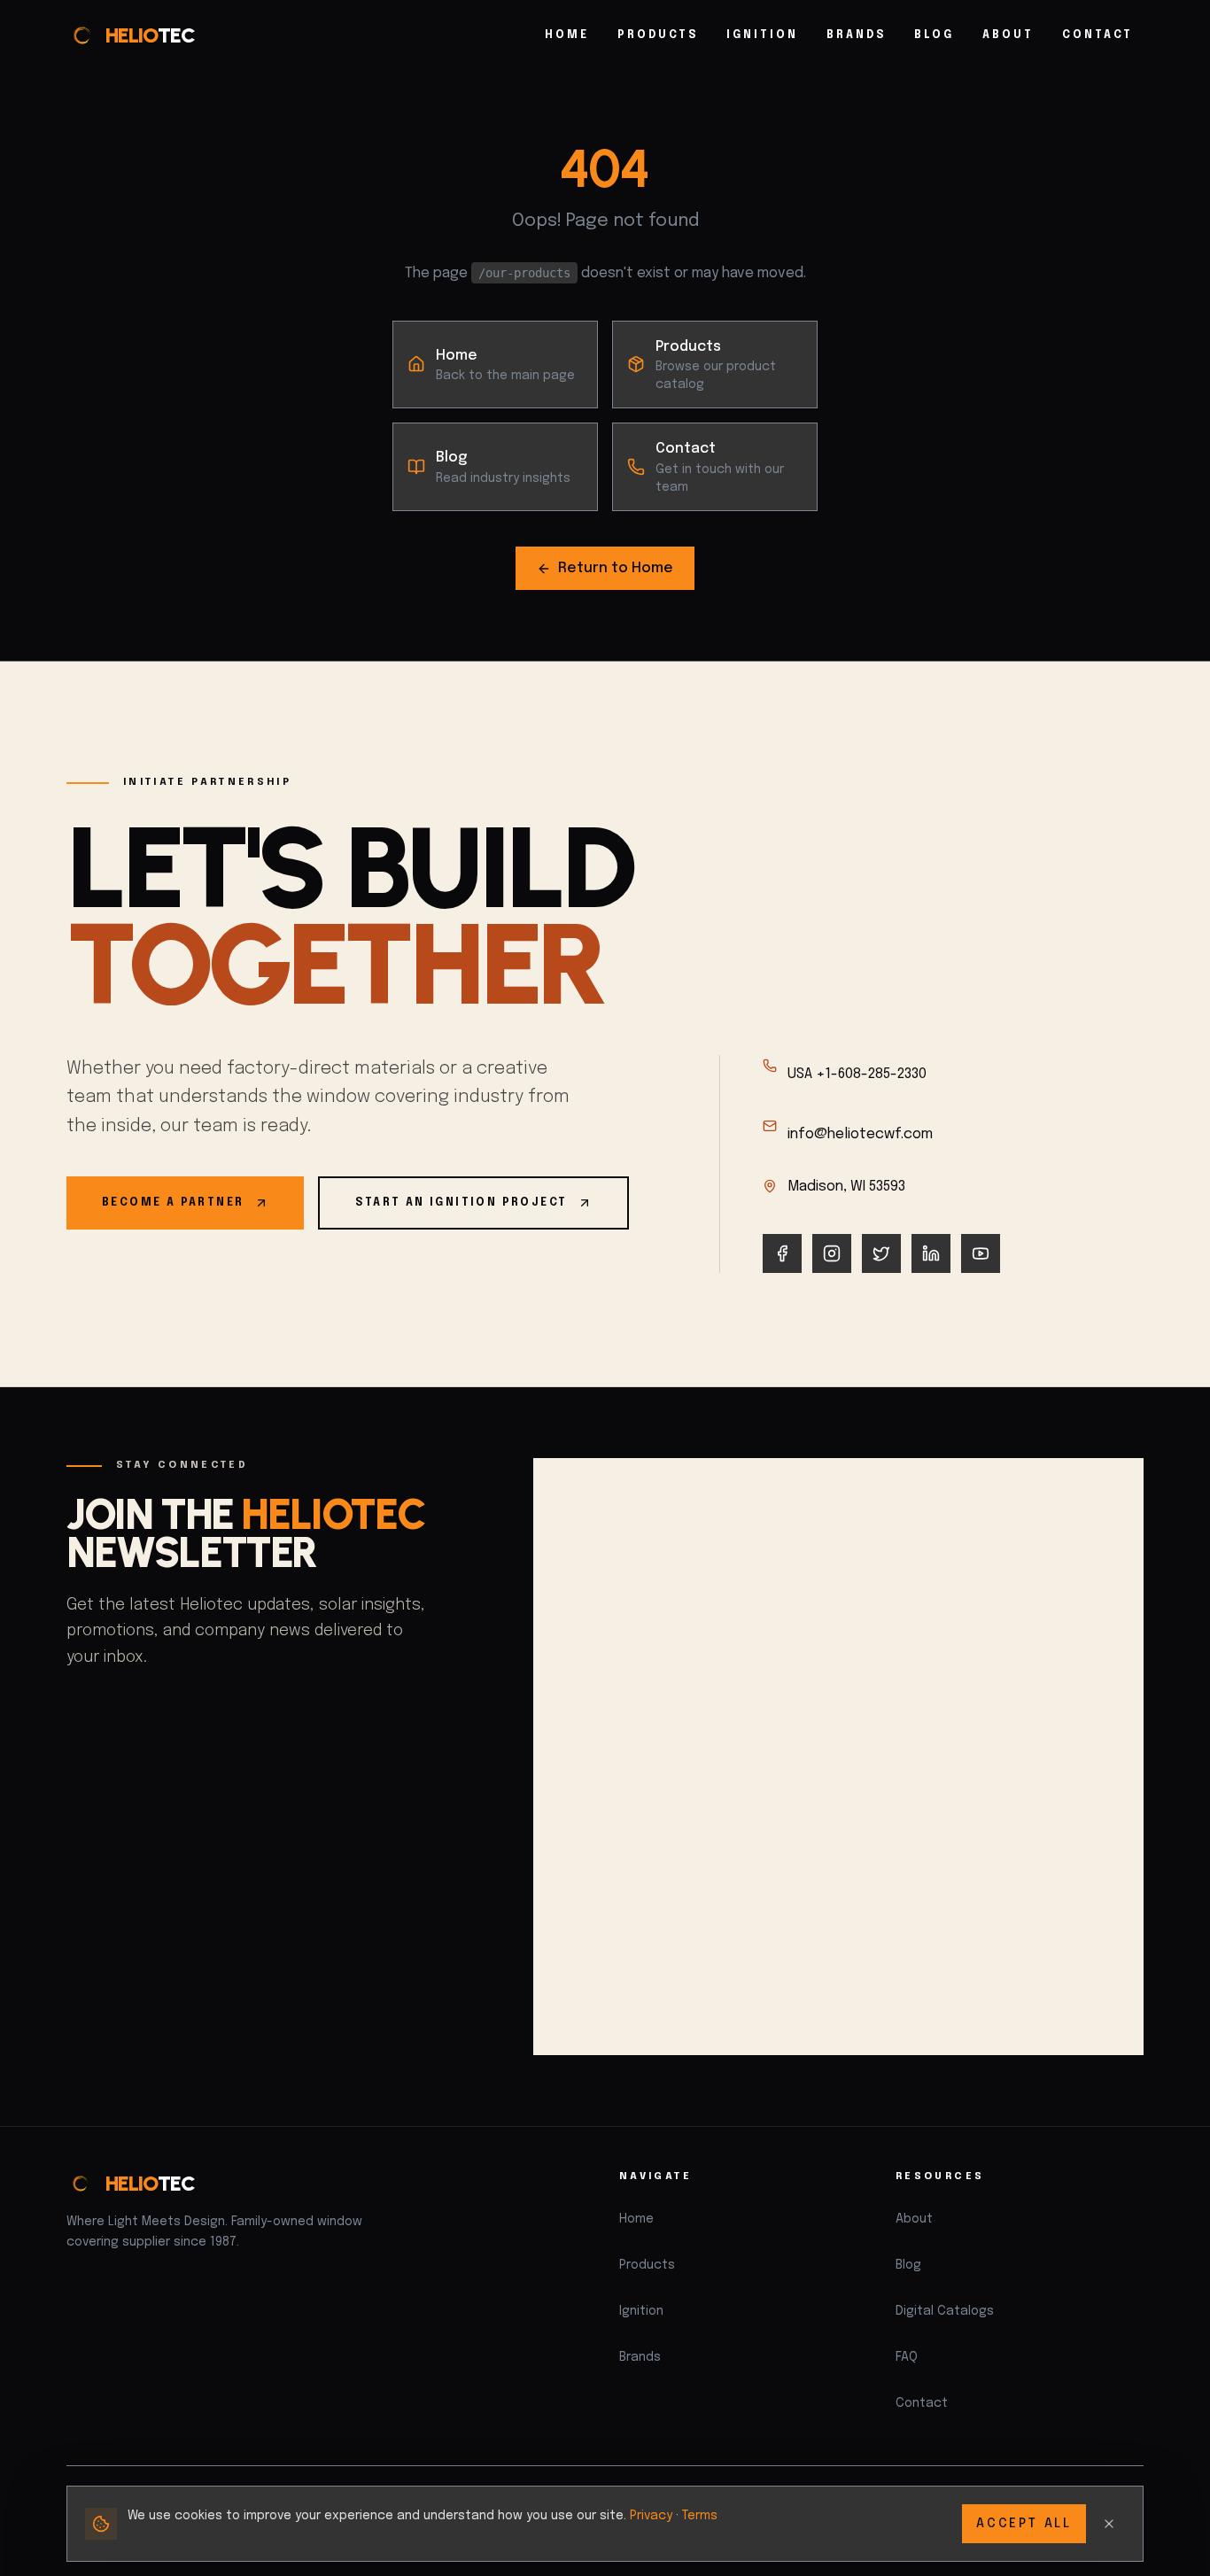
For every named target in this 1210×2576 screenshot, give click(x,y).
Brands (856, 35)
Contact (1098, 35)
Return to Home (616, 568)
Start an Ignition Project (461, 1203)
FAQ (907, 2357)
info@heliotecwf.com (860, 1134)
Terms (700, 2516)
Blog (934, 35)
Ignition (762, 35)
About (1008, 35)
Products (658, 35)
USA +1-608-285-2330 (857, 1074)
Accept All (1024, 2524)
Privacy (651, 2516)
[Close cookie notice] (1109, 2524)
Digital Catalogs (945, 2311)
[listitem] (782, 1253)
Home (567, 35)
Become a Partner (173, 1203)
